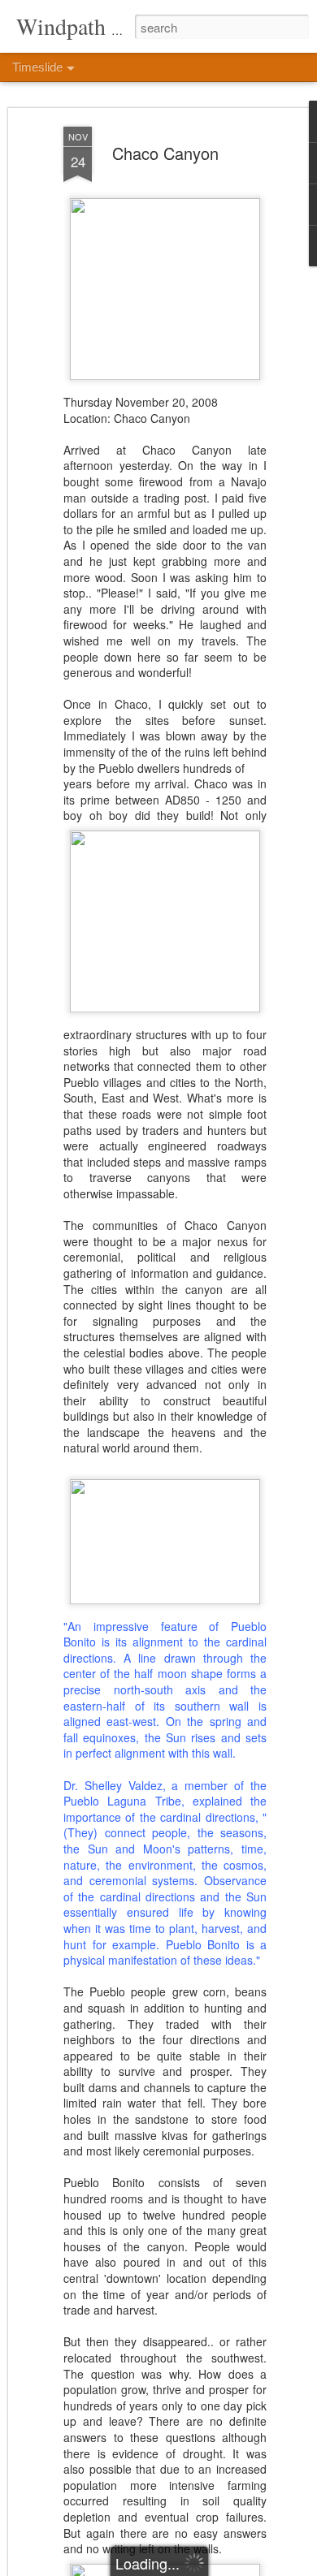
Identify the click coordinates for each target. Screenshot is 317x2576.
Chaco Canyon (165, 153)
